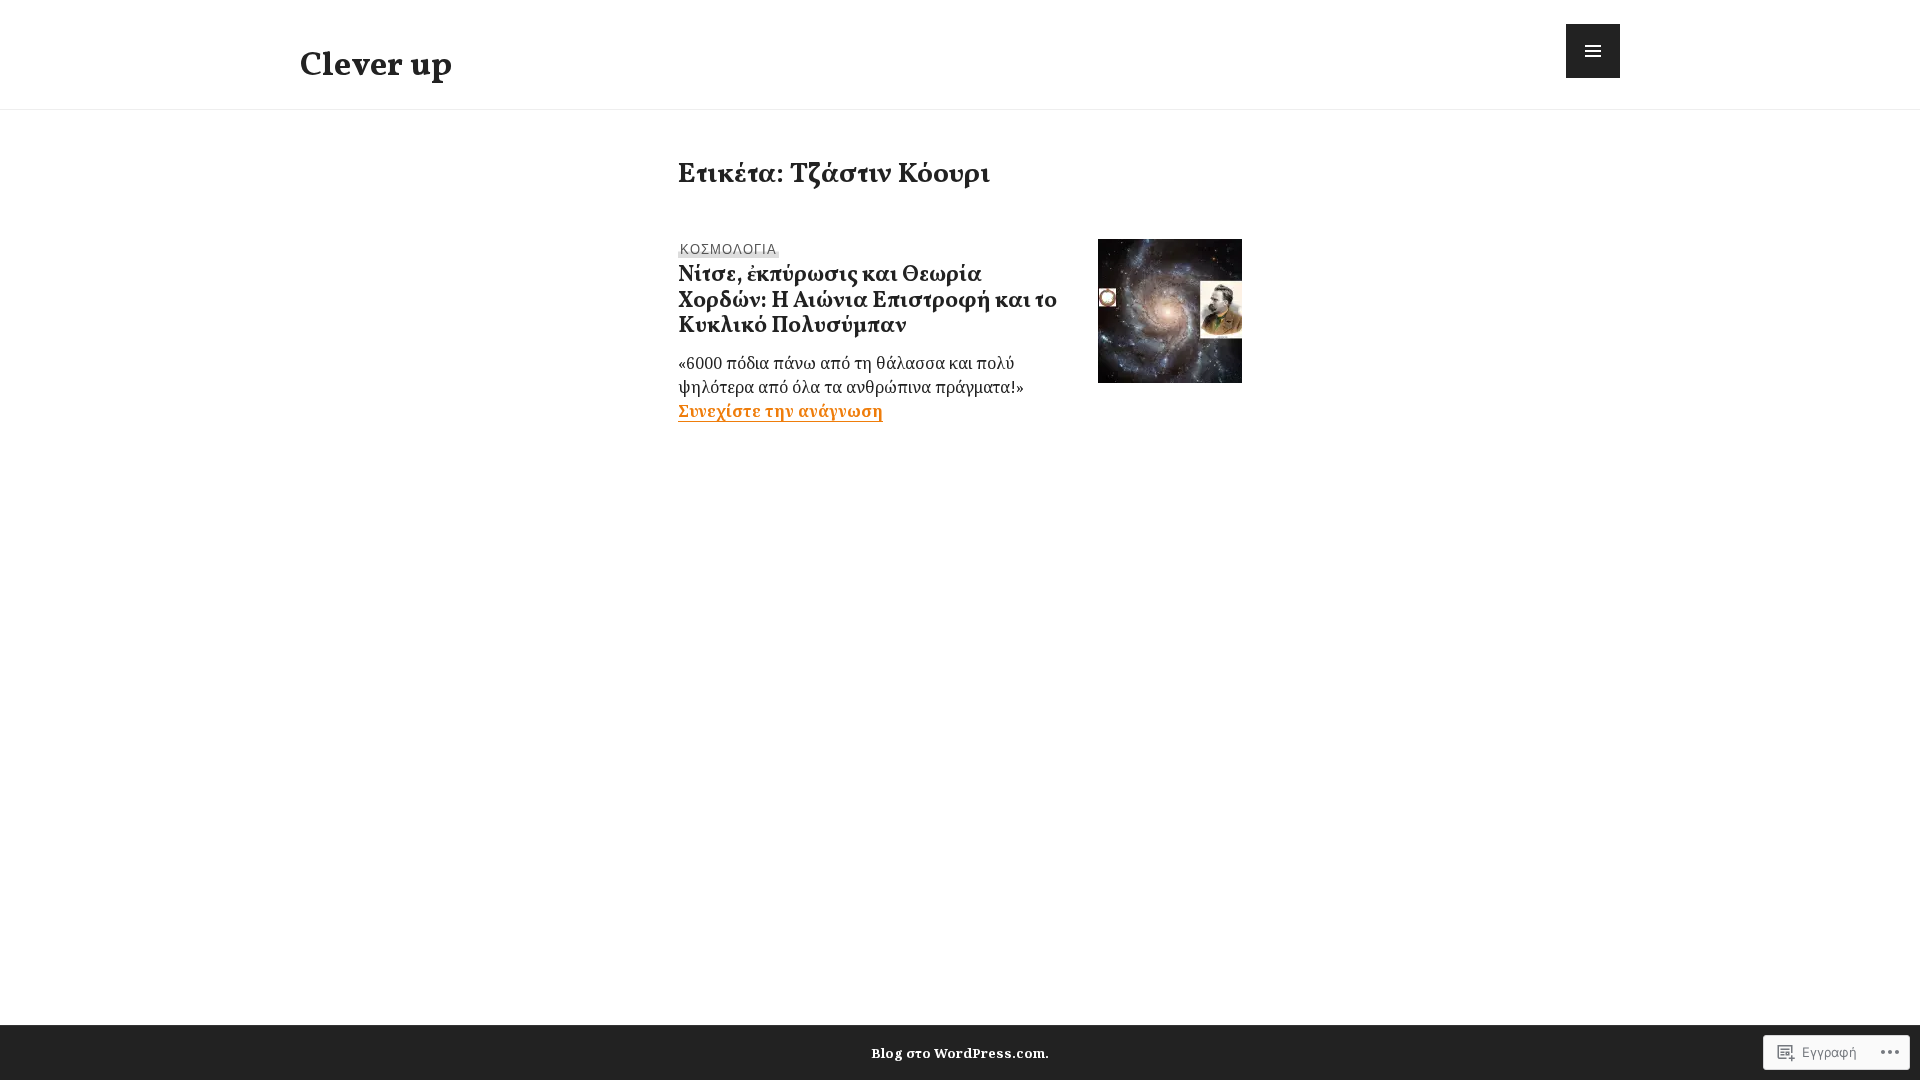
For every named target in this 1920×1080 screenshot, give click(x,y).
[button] (1593, 51)
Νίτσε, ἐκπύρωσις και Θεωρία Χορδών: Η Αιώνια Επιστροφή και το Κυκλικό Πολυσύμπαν (867, 300)
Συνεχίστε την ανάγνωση (780, 411)
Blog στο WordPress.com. (960, 1053)
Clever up (376, 66)
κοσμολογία (728, 248)
